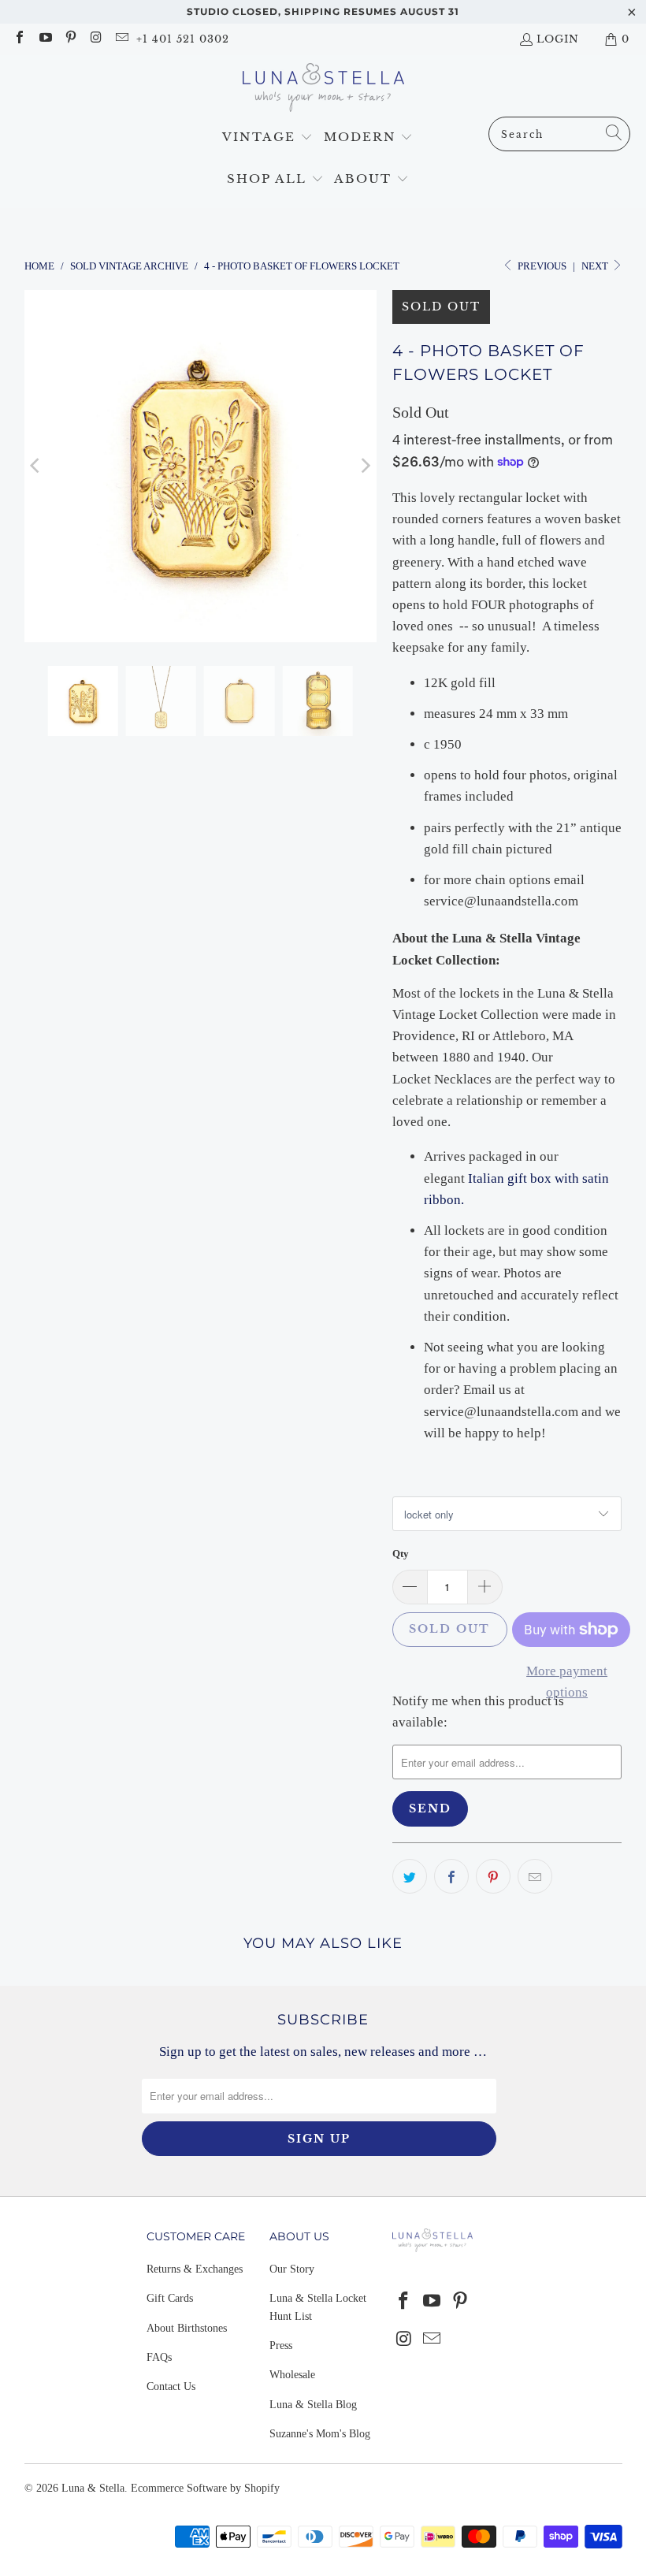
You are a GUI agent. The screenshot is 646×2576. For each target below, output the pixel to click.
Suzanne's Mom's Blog (320, 2434)
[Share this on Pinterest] (493, 1876)
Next (596, 266)
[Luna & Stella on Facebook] (19, 39)
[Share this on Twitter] (410, 1876)
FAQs (159, 2357)
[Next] (365, 466)
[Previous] (36, 466)
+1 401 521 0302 (183, 39)
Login (558, 39)
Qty (401, 1554)
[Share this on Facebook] (451, 1876)
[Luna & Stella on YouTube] (44, 39)
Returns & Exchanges (195, 2269)
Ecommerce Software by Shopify (205, 2488)
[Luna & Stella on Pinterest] (70, 39)
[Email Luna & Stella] (121, 39)
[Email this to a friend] (535, 1876)
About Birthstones (187, 2328)
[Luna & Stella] (323, 90)
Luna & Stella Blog (313, 2405)
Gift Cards (170, 2298)
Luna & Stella (93, 2488)
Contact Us (171, 2386)
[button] (267, 138)
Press (281, 2346)
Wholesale (292, 2375)
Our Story (292, 2269)
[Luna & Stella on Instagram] (95, 39)
